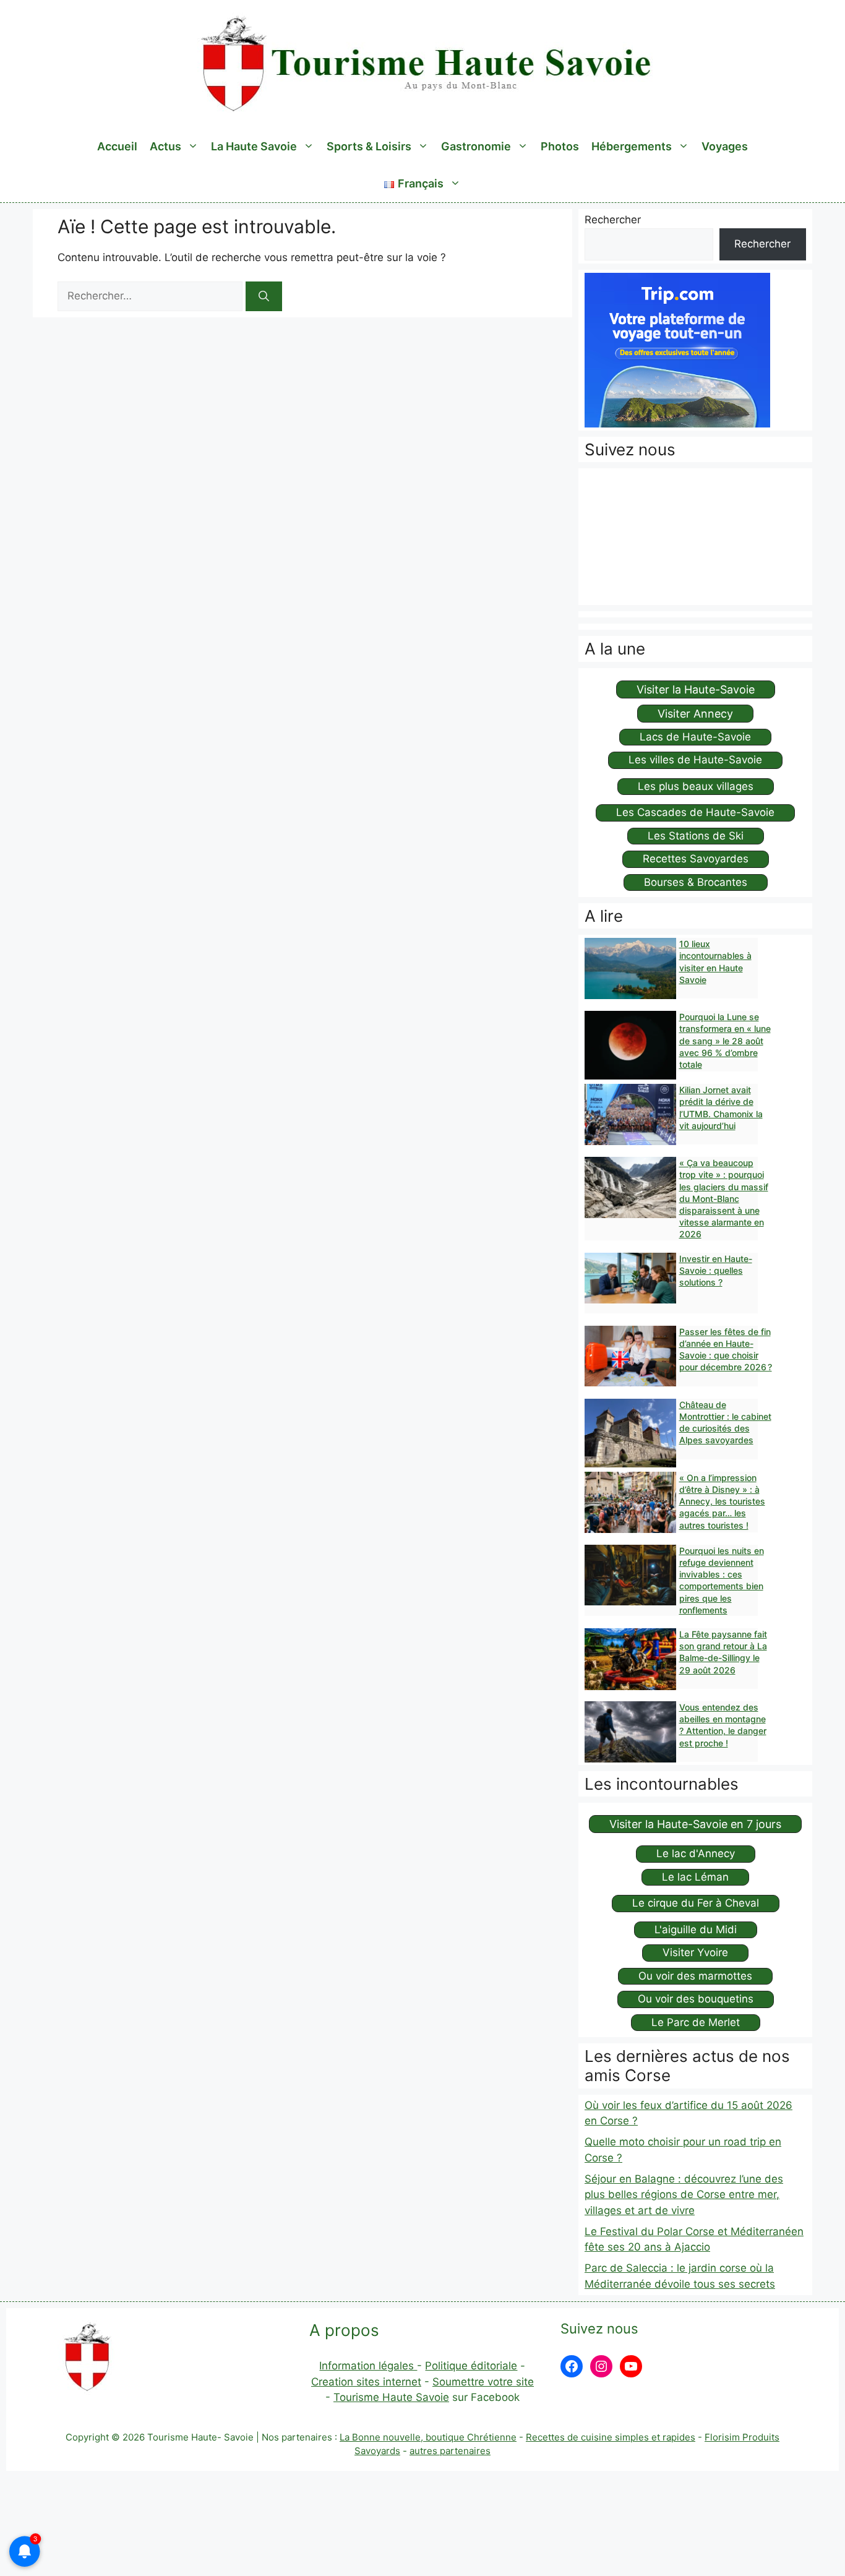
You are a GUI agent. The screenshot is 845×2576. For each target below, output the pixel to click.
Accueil (117, 146)
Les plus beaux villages (696, 786)
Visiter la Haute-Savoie (696, 689)
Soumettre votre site (483, 2382)
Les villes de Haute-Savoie (695, 760)
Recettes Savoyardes (696, 859)
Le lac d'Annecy (696, 1853)
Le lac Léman (695, 1877)
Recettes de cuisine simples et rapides (611, 2437)
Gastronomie (476, 146)
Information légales (368, 2366)
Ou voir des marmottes (695, 1976)
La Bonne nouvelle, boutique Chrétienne (428, 2437)
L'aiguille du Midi (696, 1930)
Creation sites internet (366, 2382)
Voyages (725, 146)
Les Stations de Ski (696, 836)
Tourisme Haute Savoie (391, 2397)
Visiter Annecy (695, 714)
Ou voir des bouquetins (696, 1999)
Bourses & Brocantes (696, 882)
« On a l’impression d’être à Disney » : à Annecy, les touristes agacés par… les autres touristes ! (722, 1501)
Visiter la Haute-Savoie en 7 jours (695, 1824)
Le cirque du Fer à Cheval (696, 1903)
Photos (560, 146)
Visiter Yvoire (695, 1952)
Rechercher (613, 220)
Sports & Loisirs (369, 146)
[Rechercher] (264, 296)
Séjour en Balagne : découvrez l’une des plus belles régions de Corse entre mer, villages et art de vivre (684, 2195)
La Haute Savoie (254, 146)
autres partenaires (450, 2451)
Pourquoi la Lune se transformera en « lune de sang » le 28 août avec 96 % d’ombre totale (725, 1041)
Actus (165, 146)
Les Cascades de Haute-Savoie (695, 812)
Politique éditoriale (471, 2366)
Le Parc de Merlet (696, 2022)
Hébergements (632, 146)
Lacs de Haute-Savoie (695, 737)
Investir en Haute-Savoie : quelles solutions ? (716, 1270)
